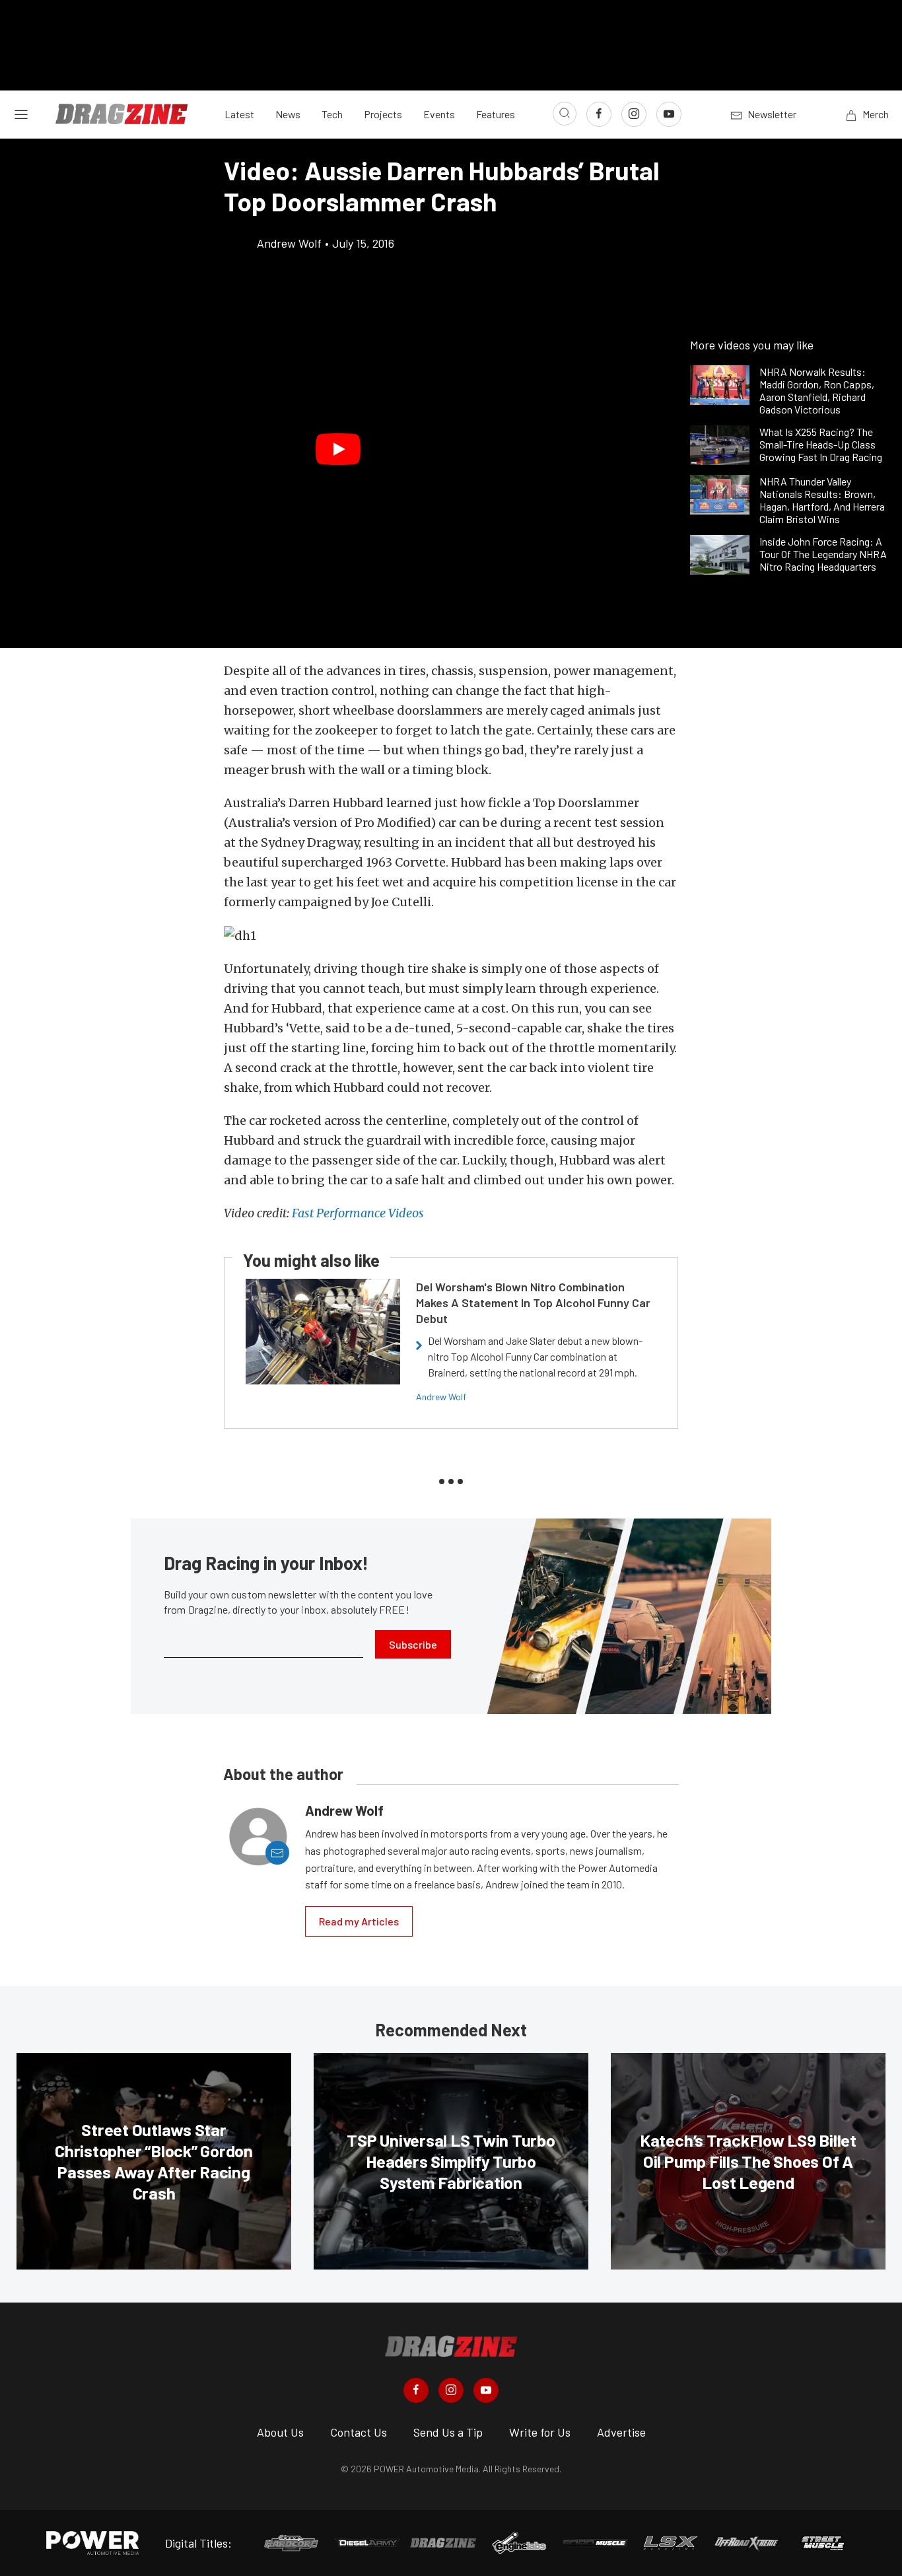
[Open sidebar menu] (21, 114)
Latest (239, 114)
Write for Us (540, 2432)
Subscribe (413, 1644)
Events (439, 114)
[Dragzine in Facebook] (416, 2390)
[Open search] (565, 114)
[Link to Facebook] (599, 114)
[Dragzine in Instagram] (451, 2390)
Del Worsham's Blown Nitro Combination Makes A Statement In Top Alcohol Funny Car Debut (533, 1303)
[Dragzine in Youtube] (486, 2390)
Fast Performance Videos (358, 1213)
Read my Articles (359, 1921)
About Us (280, 2432)
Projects (383, 114)
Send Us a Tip (448, 2432)
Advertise (621, 2432)
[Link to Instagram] (634, 114)
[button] (338, 450)
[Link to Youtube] (669, 114)
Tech (332, 114)
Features (496, 114)
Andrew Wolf (441, 1397)
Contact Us (359, 2432)
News (288, 114)
